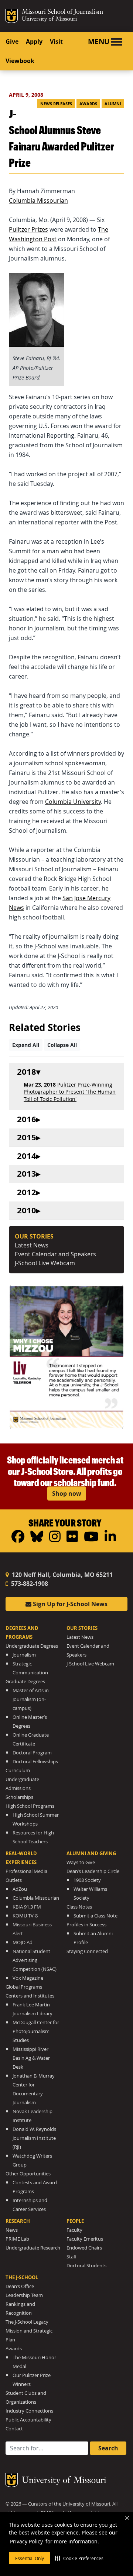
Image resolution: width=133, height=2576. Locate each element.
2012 (27, 1192)
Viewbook (20, 61)
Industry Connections (29, 2411)
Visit (56, 42)
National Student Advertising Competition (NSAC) (35, 1960)
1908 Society (87, 1880)
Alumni (113, 104)
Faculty (74, 2230)
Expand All (26, 1045)
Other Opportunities (28, 2174)
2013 (27, 1174)
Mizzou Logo (11, 16)
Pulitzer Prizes (28, 229)
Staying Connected (87, 1951)
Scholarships (19, 1797)
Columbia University (73, 802)
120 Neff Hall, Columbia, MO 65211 (62, 1575)
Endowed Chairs (84, 2248)
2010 (27, 1211)
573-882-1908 (29, 1584)
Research (18, 2221)
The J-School (22, 2277)
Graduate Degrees (25, 1682)
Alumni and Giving (91, 1853)
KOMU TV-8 (25, 1916)
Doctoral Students (86, 2266)
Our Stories (82, 1628)
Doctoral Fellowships (35, 1762)
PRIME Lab (17, 2239)
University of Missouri (49, 19)
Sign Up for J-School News (69, 1604)
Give (12, 42)
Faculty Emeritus (85, 2239)
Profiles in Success (86, 1925)
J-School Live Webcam (45, 1263)
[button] (79, 2558)
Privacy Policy (26, 2541)
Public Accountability (28, 2420)
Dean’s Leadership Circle (93, 1871)
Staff (71, 2257)
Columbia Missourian (38, 200)
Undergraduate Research (33, 2248)
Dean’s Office (20, 2286)
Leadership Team (24, 2295)
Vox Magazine (28, 1978)
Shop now (67, 1493)
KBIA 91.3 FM (27, 1907)
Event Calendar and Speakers (55, 1254)
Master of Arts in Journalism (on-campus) (31, 1699)
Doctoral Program (32, 1753)
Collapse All (62, 1045)
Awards (88, 104)
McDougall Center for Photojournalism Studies (36, 2031)
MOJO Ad (23, 1942)
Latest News (32, 1245)
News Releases (56, 104)
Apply (34, 42)
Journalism (24, 1655)
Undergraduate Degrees (32, 1646)
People (75, 2221)
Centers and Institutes (30, 1996)
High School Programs (30, 1806)
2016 (27, 1119)
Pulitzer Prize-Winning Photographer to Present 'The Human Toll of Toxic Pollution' (70, 1092)
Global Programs (24, 1987)
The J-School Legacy (27, 2322)
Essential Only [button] (30, 2558)
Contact (14, 2429)
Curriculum (18, 1771)
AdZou (20, 1889)
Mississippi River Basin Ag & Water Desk (31, 2058)
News (12, 2230)
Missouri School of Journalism (62, 13)
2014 (27, 1156)
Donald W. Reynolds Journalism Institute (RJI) (34, 2138)
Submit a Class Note (96, 1916)
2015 (27, 1138)
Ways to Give (81, 1862)
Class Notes (79, 1907)
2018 (27, 1072)
